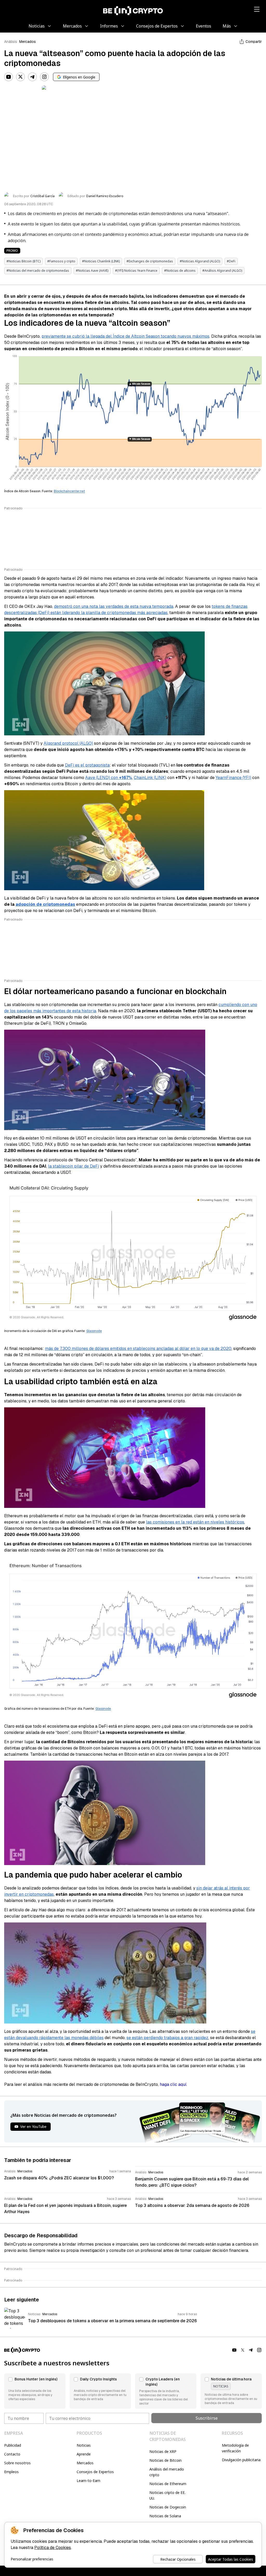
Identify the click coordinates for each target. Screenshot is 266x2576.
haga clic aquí (173, 2084)
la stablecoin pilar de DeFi (74, 1166)
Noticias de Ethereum (168, 2484)
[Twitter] (21, 77)
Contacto (12, 2454)
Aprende (84, 2454)
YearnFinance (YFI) (233, 778)
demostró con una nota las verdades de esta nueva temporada (114, 606)
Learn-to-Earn (88, 2481)
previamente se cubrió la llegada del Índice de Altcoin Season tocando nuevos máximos (125, 336)
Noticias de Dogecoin (168, 2507)
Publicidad (13, 2445)
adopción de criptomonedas (45, 904)
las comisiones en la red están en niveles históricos (195, 1522)
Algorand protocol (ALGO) (68, 743)
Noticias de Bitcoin (165, 2460)
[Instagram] (44, 77)
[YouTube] (9, 77)
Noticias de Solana (165, 2516)
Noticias (84, 2445)
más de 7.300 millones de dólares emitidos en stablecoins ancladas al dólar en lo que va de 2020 (138, 1349)
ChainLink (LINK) (150, 778)
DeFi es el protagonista (87, 765)
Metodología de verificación (235, 2448)
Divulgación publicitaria (241, 2460)
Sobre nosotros (17, 2463)
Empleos (11, 2472)
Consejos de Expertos (95, 2472)
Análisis (11, 42)
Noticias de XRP (163, 2451)
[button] (35, 2391)
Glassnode (94, 1331)
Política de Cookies (53, 2548)
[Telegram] (32, 77)
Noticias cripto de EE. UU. (167, 2495)
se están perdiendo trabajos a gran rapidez (167, 2038)
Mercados (28, 42)
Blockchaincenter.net (69, 491)
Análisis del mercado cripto (167, 2472)
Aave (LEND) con (109, 778)
